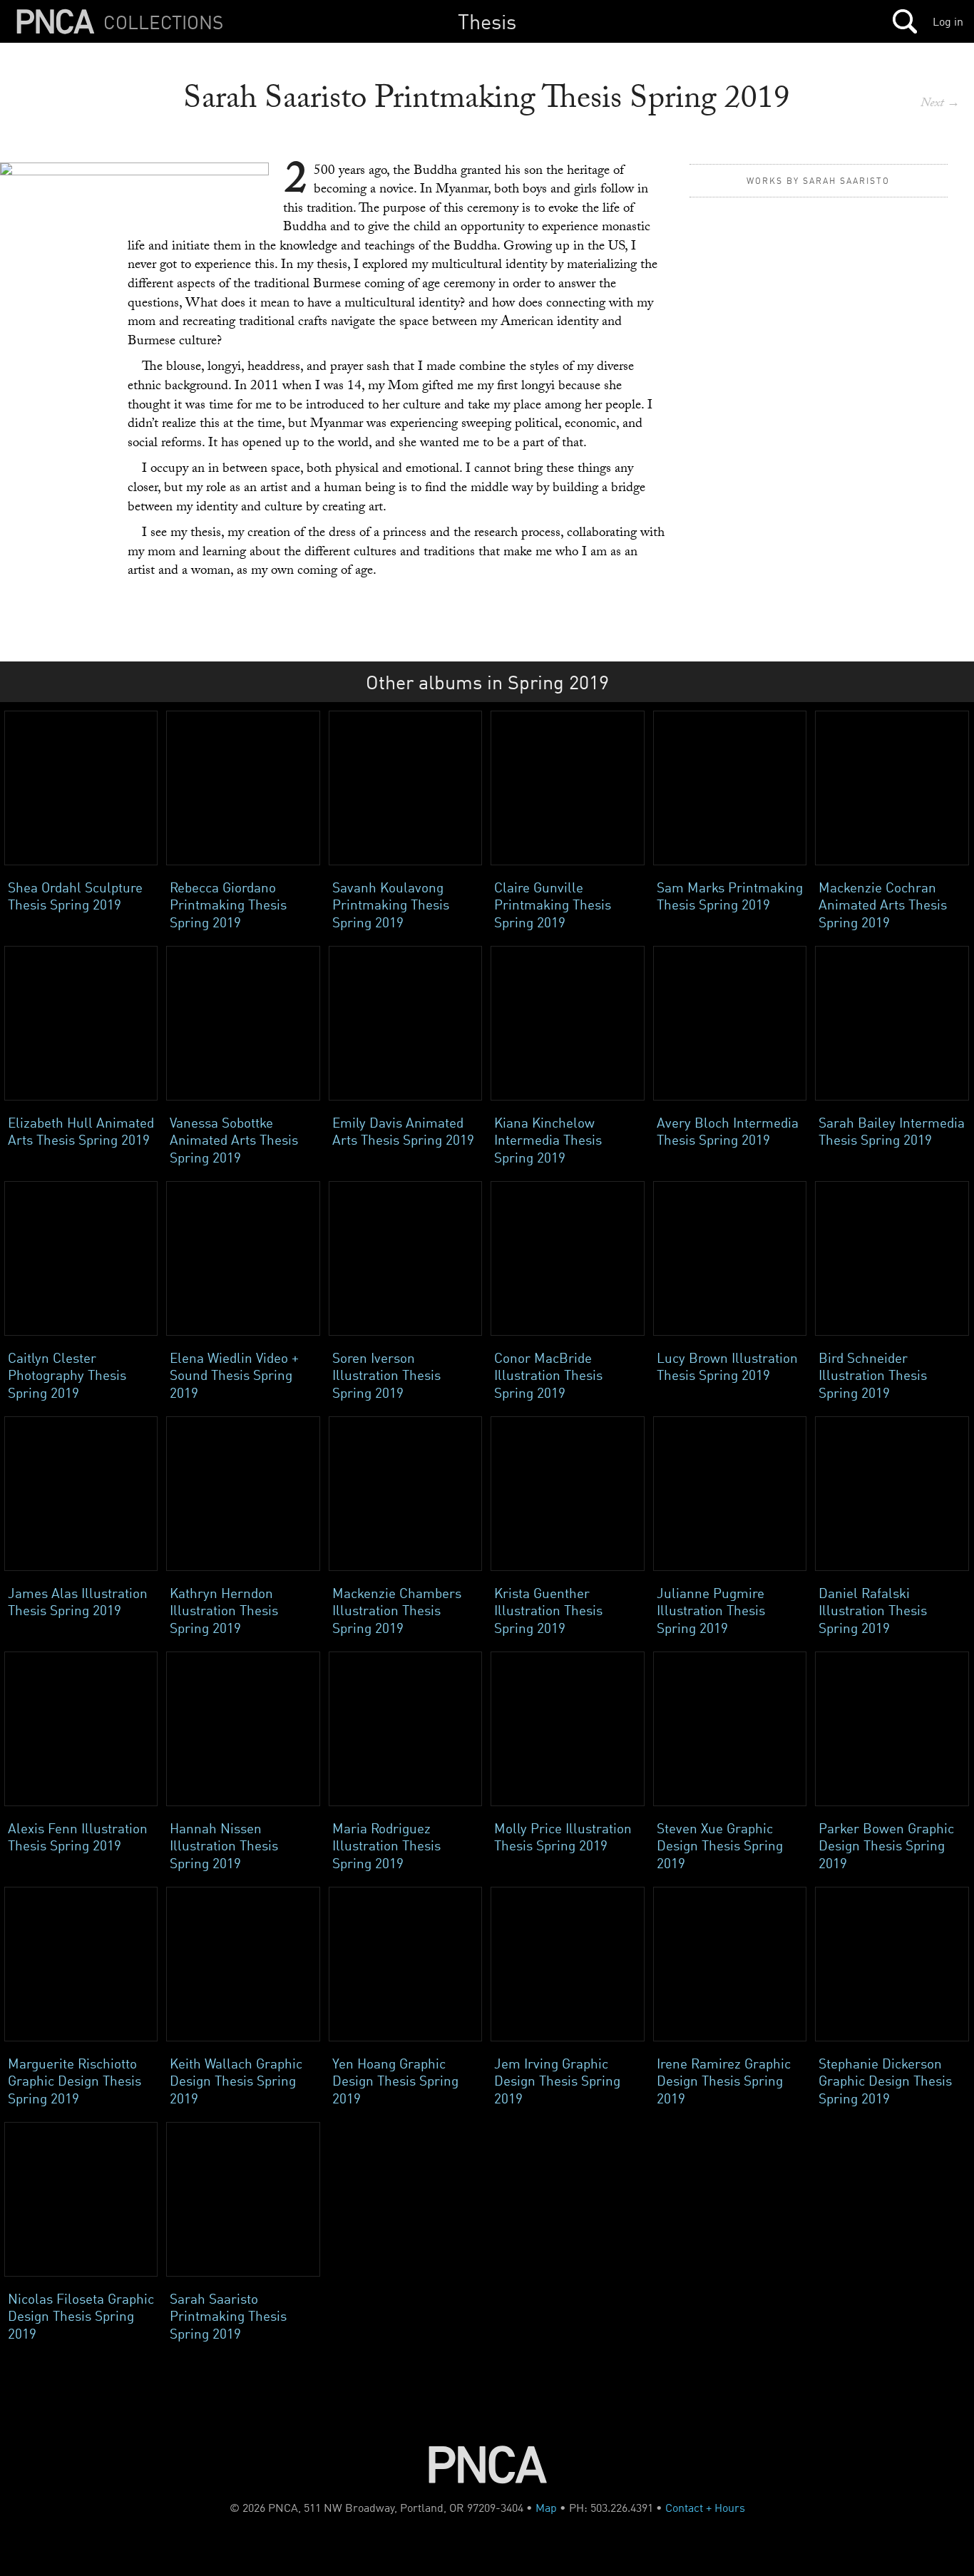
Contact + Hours (705, 2508)
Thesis (487, 21)
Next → (940, 104)
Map (546, 2508)
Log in (948, 21)
